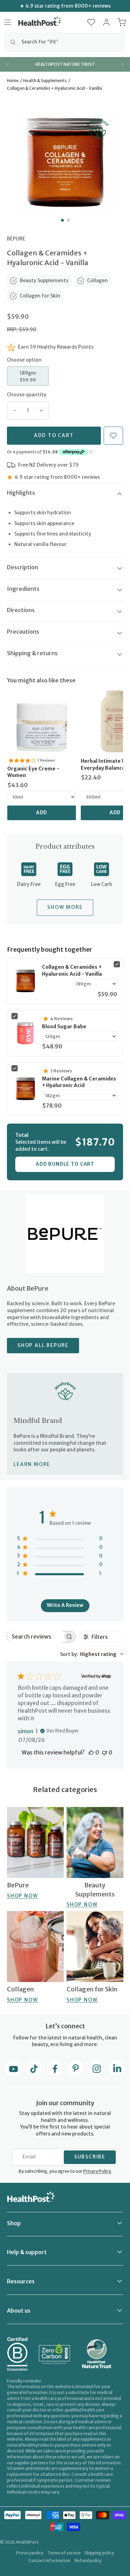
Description (23, 567)
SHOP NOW (22, 1896)
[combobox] (65, 42)
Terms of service (64, 2553)
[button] (91, 22)
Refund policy (88, 2561)
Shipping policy (99, 2553)
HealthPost (27, 2542)
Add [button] (42, 813)
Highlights (21, 493)
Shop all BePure (43, 1345)
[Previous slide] (8, 64)
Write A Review (65, 1605)
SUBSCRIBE (90, 2157)
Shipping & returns (32, 653)
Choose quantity (27, 395)
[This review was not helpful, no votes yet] (104, 1752)
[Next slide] (122, 64)
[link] (42, 721)
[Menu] (8, 22)
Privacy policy (30, 2553)
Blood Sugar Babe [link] (64, 1027)
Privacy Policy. (97, 2171)
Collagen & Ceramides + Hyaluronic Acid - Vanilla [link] (72, 970)
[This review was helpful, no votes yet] (91, 1752)
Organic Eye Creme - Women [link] (33, 772)
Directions (21, 610)
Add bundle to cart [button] (65, 1164)
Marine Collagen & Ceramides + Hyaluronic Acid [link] (79, 1082)
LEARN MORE (32, 1464)
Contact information (49, 2561)
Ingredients (23, 589)
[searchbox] (35, 1637)
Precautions (23, 632)
